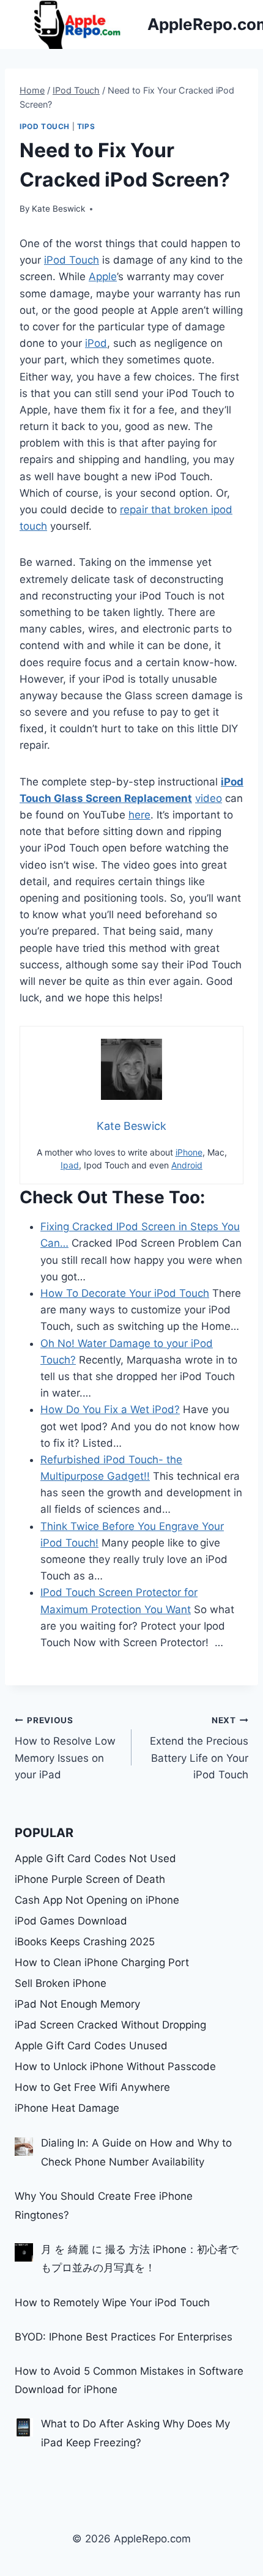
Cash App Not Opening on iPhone (97, 1900)
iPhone (189, 1152)
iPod (96, 343)
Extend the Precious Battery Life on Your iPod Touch (199, 1748)
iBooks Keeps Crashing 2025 (85, 1942)
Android (187, 1165)
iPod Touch (72, 260)
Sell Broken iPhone (61, 1983)
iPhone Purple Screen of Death (90, 1879)
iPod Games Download (71, 1921)
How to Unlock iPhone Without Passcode (115, 2066)
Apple (103, 277)
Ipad (70, 1165)
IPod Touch (45, 126)
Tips (86, 126)
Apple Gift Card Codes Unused (91, 2046)
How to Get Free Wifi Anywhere (92, 2087)
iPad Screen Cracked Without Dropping (110, 2025)
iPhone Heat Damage (67, 2108)
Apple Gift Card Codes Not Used (95, 1858)
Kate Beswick (58, 209)
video (209, 798)
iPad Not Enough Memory (77, 2004)
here (139, 815)
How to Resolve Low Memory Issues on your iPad (65, 1748)
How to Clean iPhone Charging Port (102, 1962)
